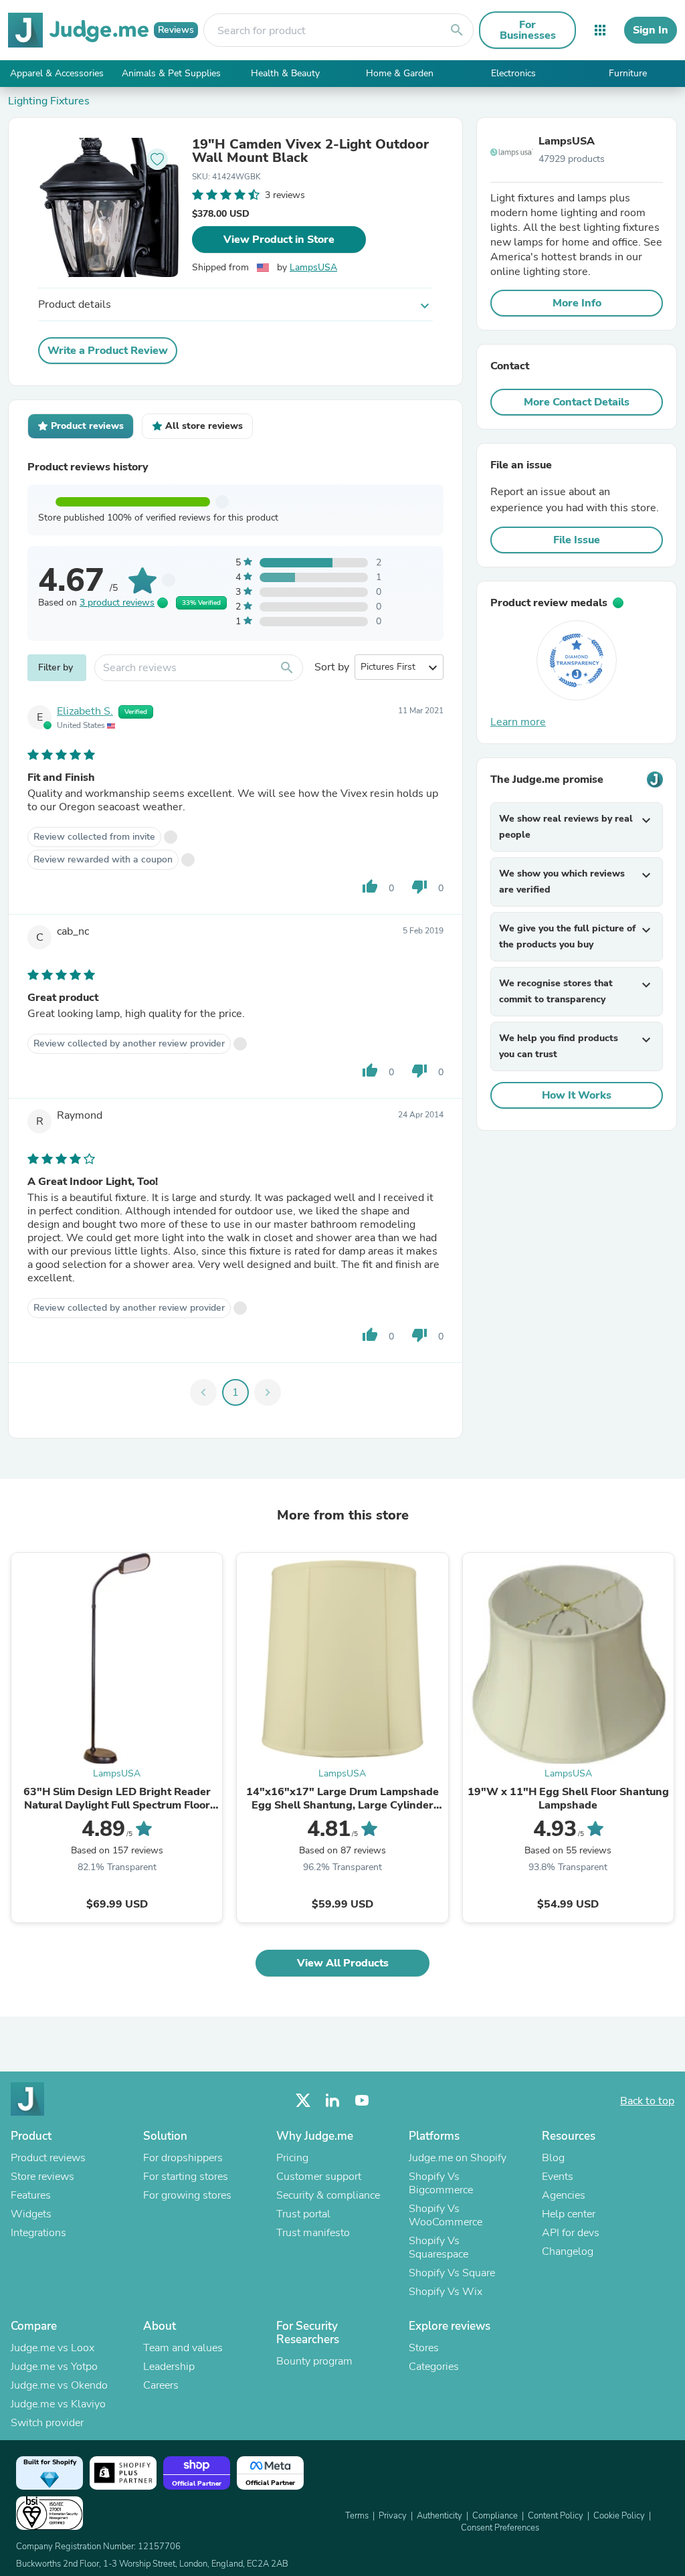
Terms (357, 2516)
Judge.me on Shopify (458, 2158)
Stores (424, 2348)
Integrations (38, 2233)
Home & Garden (400, 73)
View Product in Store (279, 240)
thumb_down (419, 887)
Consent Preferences (500, 2528)
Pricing (292, 2158)
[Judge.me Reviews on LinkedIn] (332, 2101)
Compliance (495, 2516)
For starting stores (186, 2177)
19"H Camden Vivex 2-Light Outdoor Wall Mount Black (310, 151)
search (457, 30)
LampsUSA (313, 267)
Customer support (319, 2177)
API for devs (571, 2233)
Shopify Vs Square (452, 2273)
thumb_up (370, 887)
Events (558, 2177)
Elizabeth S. (85, 711)
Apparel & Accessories (57, 73)
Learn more (518, 722)
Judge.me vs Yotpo (54, 2367)
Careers (161, 2385)
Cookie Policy (619, 2516)
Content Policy (556, 2516)
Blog (553, 2158)
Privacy (393, 2516)
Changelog (568, 2251)
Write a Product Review (108, 351)
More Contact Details (577, 402)
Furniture (628, 73)
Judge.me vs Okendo (59, 2385)
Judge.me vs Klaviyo (58, 2404)
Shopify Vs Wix (446, 2292)
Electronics (513, 73)
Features (31, 2195)
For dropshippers (183, 2158)
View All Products (343, 1963)
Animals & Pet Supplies (171, 73)
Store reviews (42, 2177)
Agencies (564, 2195)
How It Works (577, 1095)
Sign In (651, 30)
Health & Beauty (285, 73)
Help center (569, 2214)
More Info (577, 303)
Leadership (169, 2367)
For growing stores (187, 2195)
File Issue (577, 540)
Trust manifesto (313, 2233)
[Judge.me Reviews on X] (303, 2101)
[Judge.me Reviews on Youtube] (362, 2101)
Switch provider (47, 2423)
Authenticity (439, 2516)
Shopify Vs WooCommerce (446, 2215)
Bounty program (314, 2361)
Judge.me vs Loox (53, 2348)
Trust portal (303, 2214)
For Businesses (528, 30)
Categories (434, 2367)
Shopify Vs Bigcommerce (441, 2183)
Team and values (183, 2348)
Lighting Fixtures (49, 101)
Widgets (31, 2214)
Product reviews (48, 2158)
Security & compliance (328, 2195)
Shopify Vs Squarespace (438, 2247)
